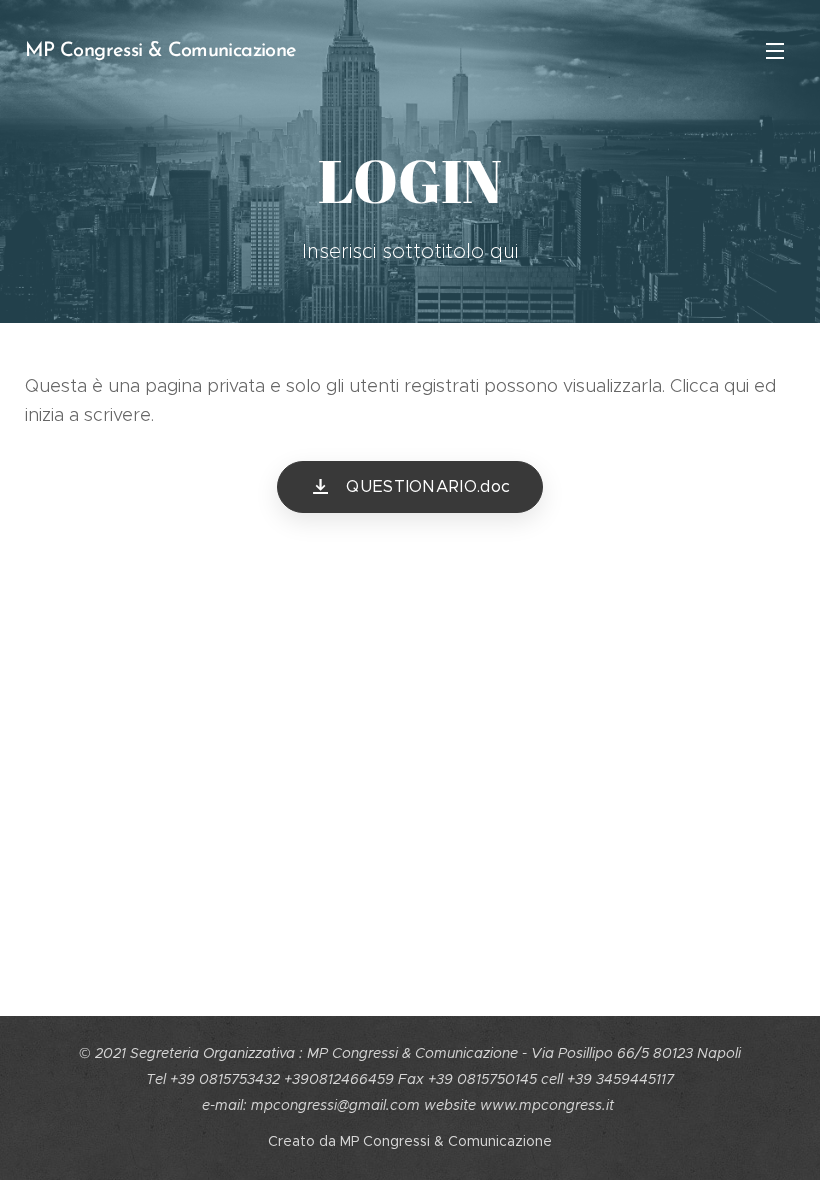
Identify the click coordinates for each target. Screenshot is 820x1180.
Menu (775, 50)
